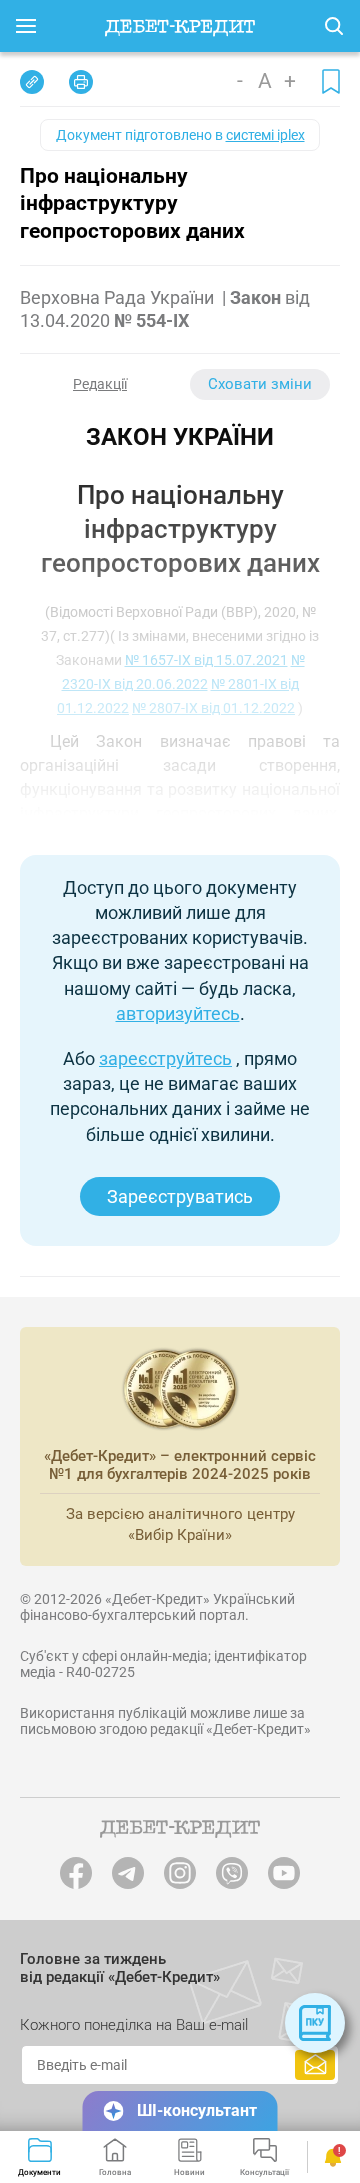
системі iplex (265, 135)
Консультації (264, 2172)
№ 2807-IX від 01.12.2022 (213, 708)
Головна (115, 2172)
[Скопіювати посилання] (32, 82)
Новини (189, 2172)
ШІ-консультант (197, 2110)
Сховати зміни (260, 384)
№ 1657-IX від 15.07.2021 (206, 660)
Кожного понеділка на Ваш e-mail (134, 2025)
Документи (39, 2172)
